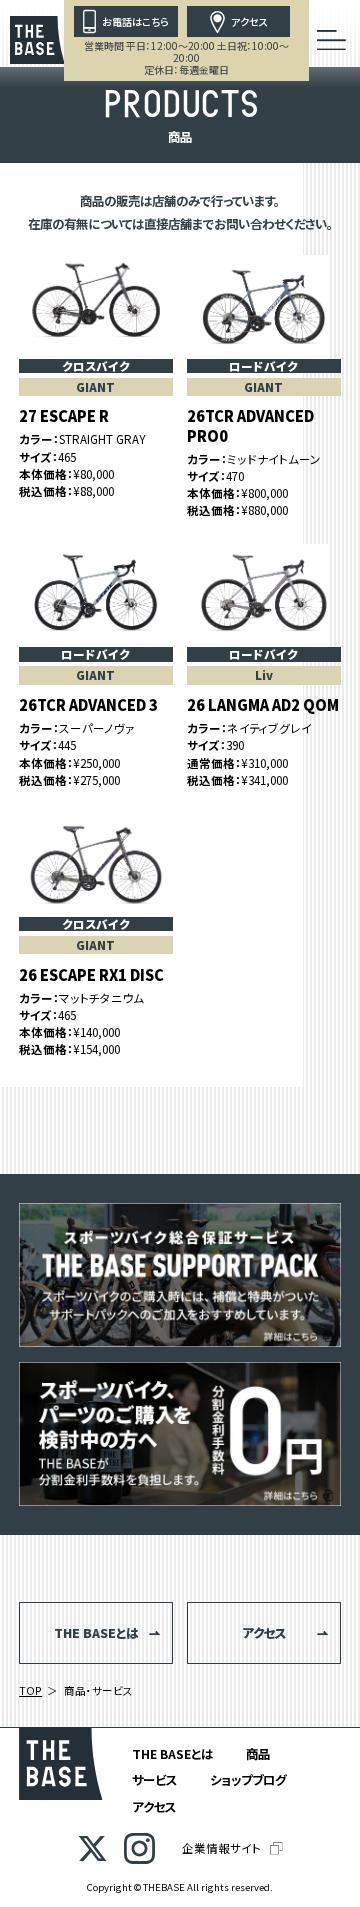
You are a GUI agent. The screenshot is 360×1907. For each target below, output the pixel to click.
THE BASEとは (172, 1754)
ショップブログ (248, 1780)
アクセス (154, 1807)
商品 (258, 1754)
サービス (154, 1780)
